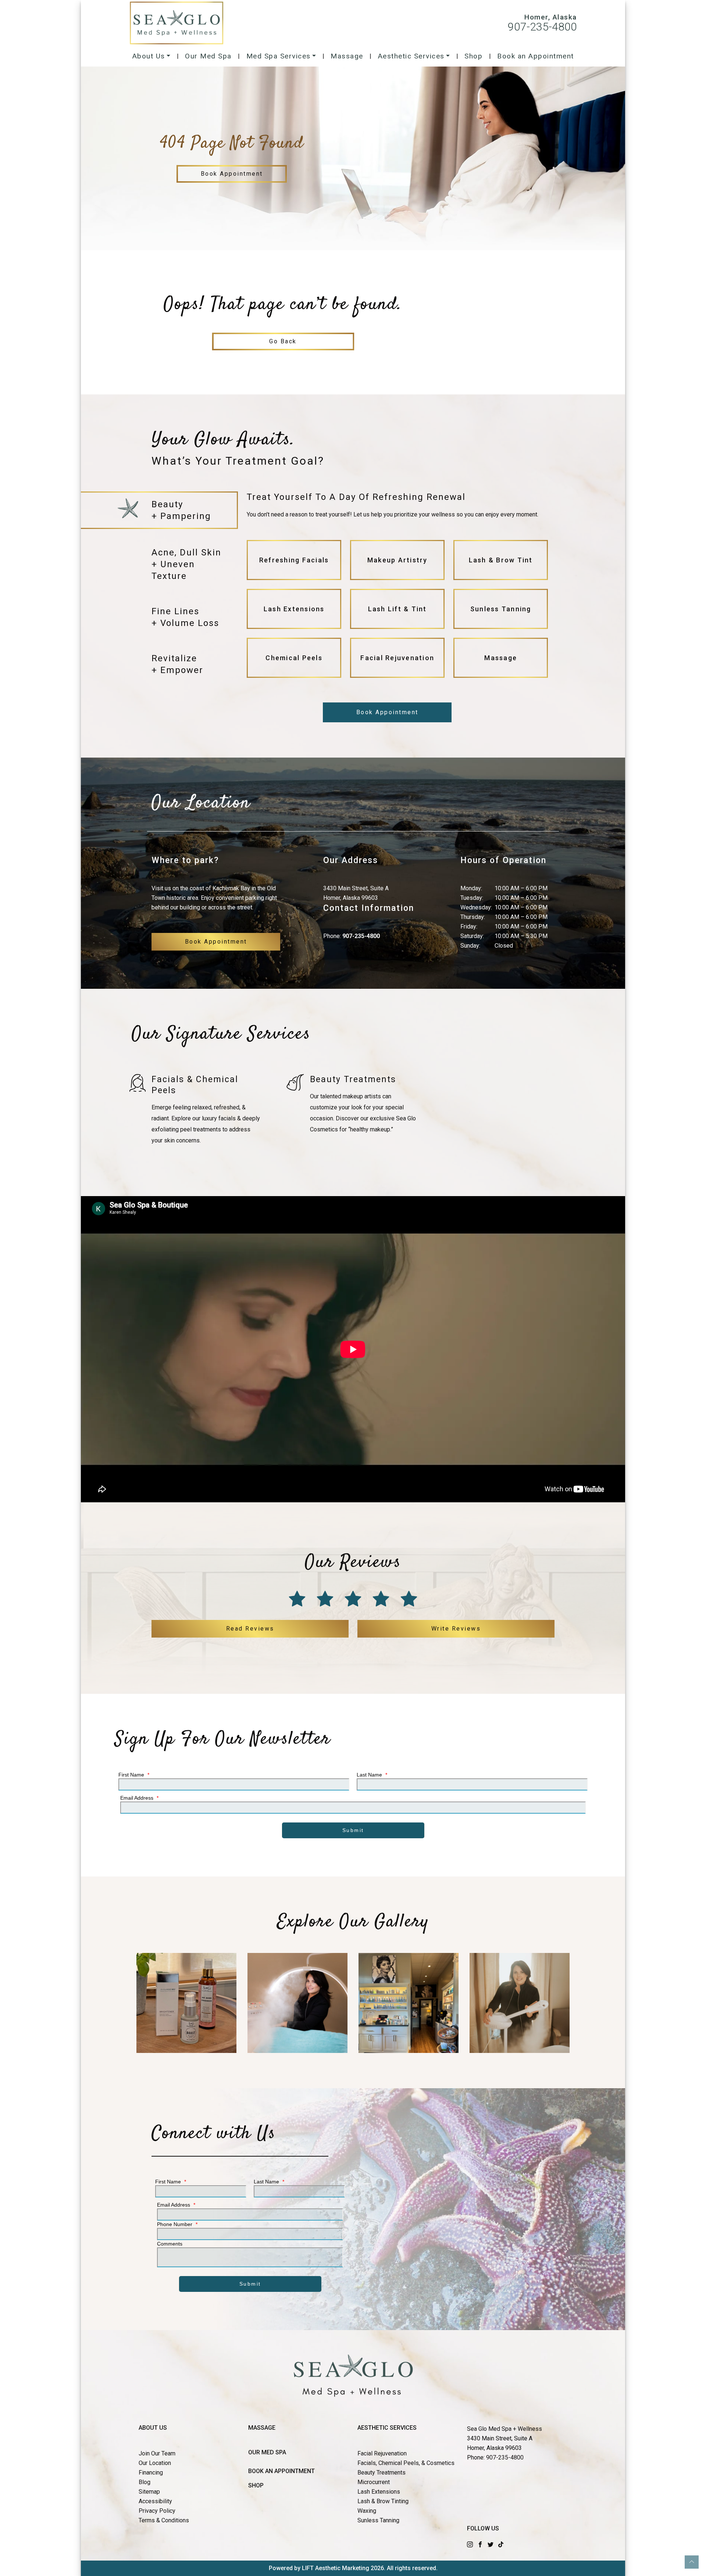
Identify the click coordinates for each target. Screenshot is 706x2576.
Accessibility (155, 2501)
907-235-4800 (542, 27)
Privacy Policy (157, 2511)
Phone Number (177, 2224)
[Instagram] (470, 2544)
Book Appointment (232, 174)
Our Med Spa (208, 56)
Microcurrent (374, 2482)
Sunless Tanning (378, 2520)
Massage (347, 56)
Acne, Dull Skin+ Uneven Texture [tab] (186, 564)
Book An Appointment (281, 2471)
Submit (353, 1830)
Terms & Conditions (164, 2520)
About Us (149, 56)
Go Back (283, 341)
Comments (170, 2244)
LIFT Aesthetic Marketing (336, 2568)
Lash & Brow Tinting (383, 2501)
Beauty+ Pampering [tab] (181, 510)
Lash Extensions (379, 2492)
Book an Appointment (536, 56)
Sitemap (149, 2492)
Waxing (367, 2511)
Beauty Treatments (381, 2473)
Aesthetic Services (411, 56)
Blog (145, 2482)
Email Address (139, 1798)
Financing (151, 2473)
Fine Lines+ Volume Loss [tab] (185, 617)
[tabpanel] (397, 588)
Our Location (155, 2463)
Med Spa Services (279, 56)
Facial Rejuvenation (382, 2453)
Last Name (372, 1775)
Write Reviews (456, 1629)
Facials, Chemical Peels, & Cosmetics (406, 2463)
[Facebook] (480, 2544)
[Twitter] (491, 2544)
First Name (134, 1775)
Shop (473, 56)
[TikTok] (501, 2544)
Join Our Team (157, 2453)
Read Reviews (250, 1629)
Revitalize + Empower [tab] (177, 664)
